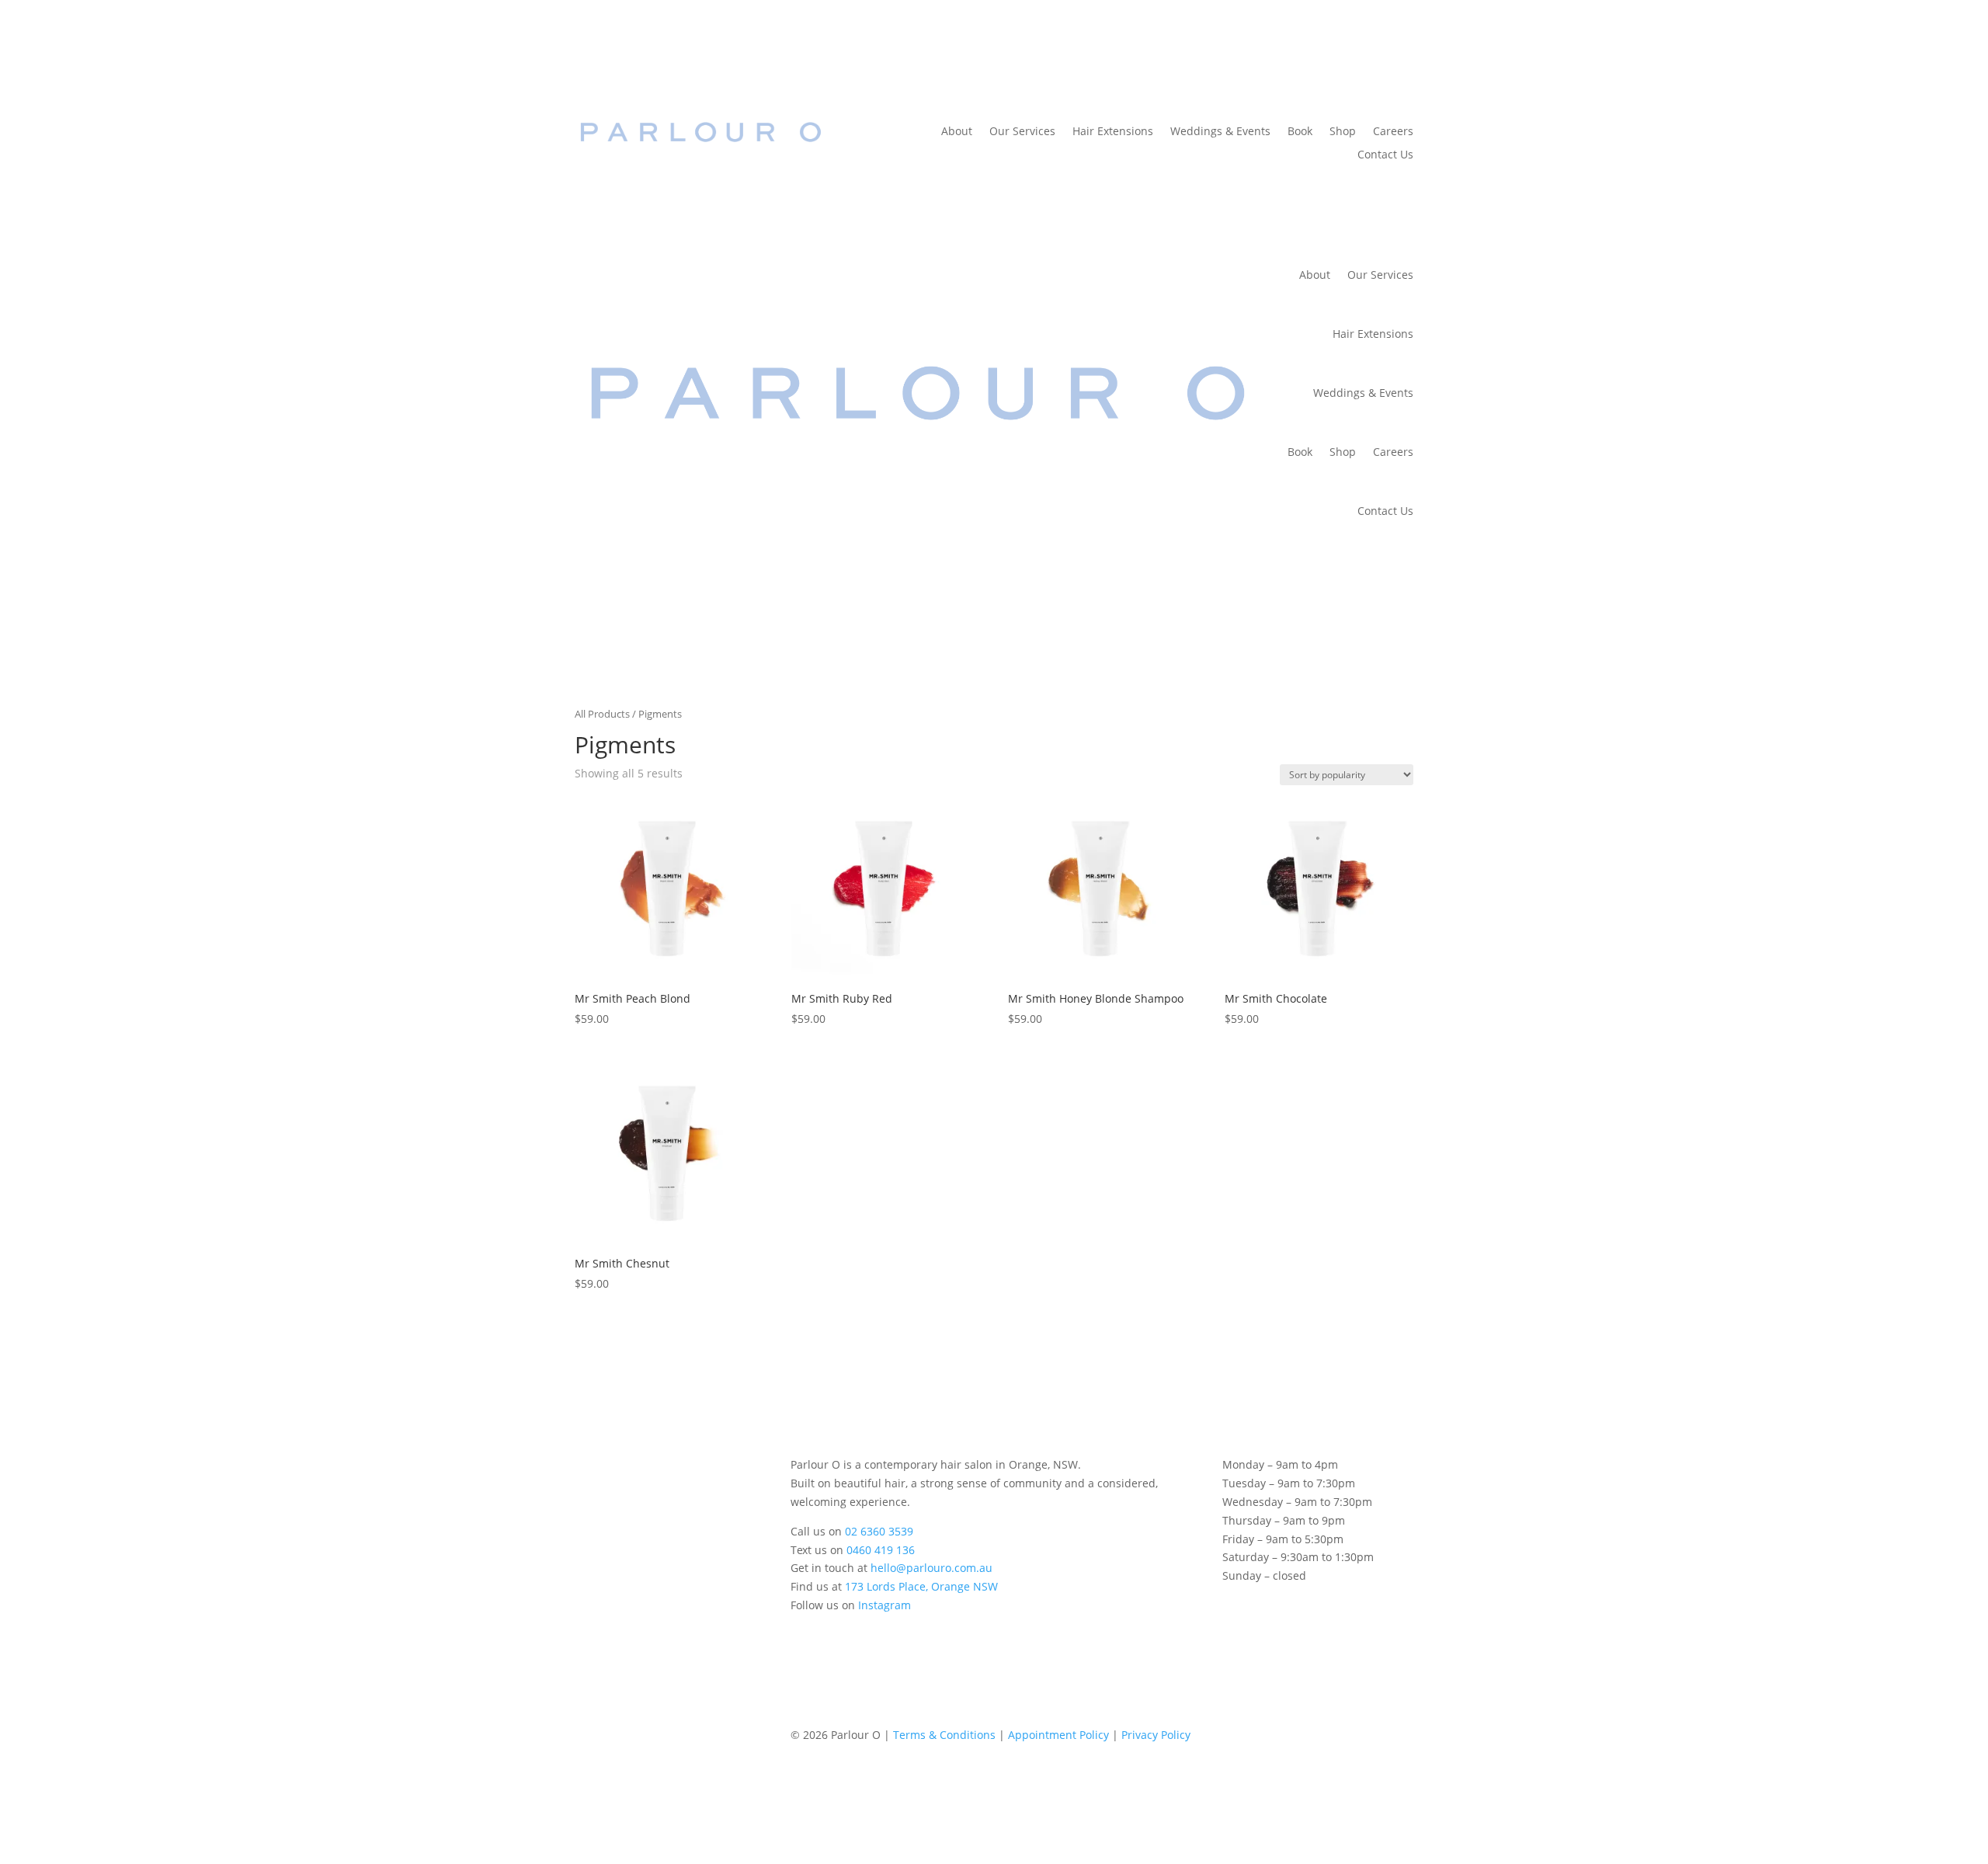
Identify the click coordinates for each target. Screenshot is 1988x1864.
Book (1300, 132)
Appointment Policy (1058, 1735)
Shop (1343, 132)
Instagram (885, 1605)
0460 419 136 (881, 1550)
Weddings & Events (1220, 132)
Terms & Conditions (944, 1735)
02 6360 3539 (879, 1531)
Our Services (1022, 132)
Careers (1393, 132)
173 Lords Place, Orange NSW (921, 1586)
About (957, 132)
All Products (602, 714)
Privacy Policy (1156, 1735)
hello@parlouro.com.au (931, 1568)
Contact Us (1385, 155)
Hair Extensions (1113, 132)
